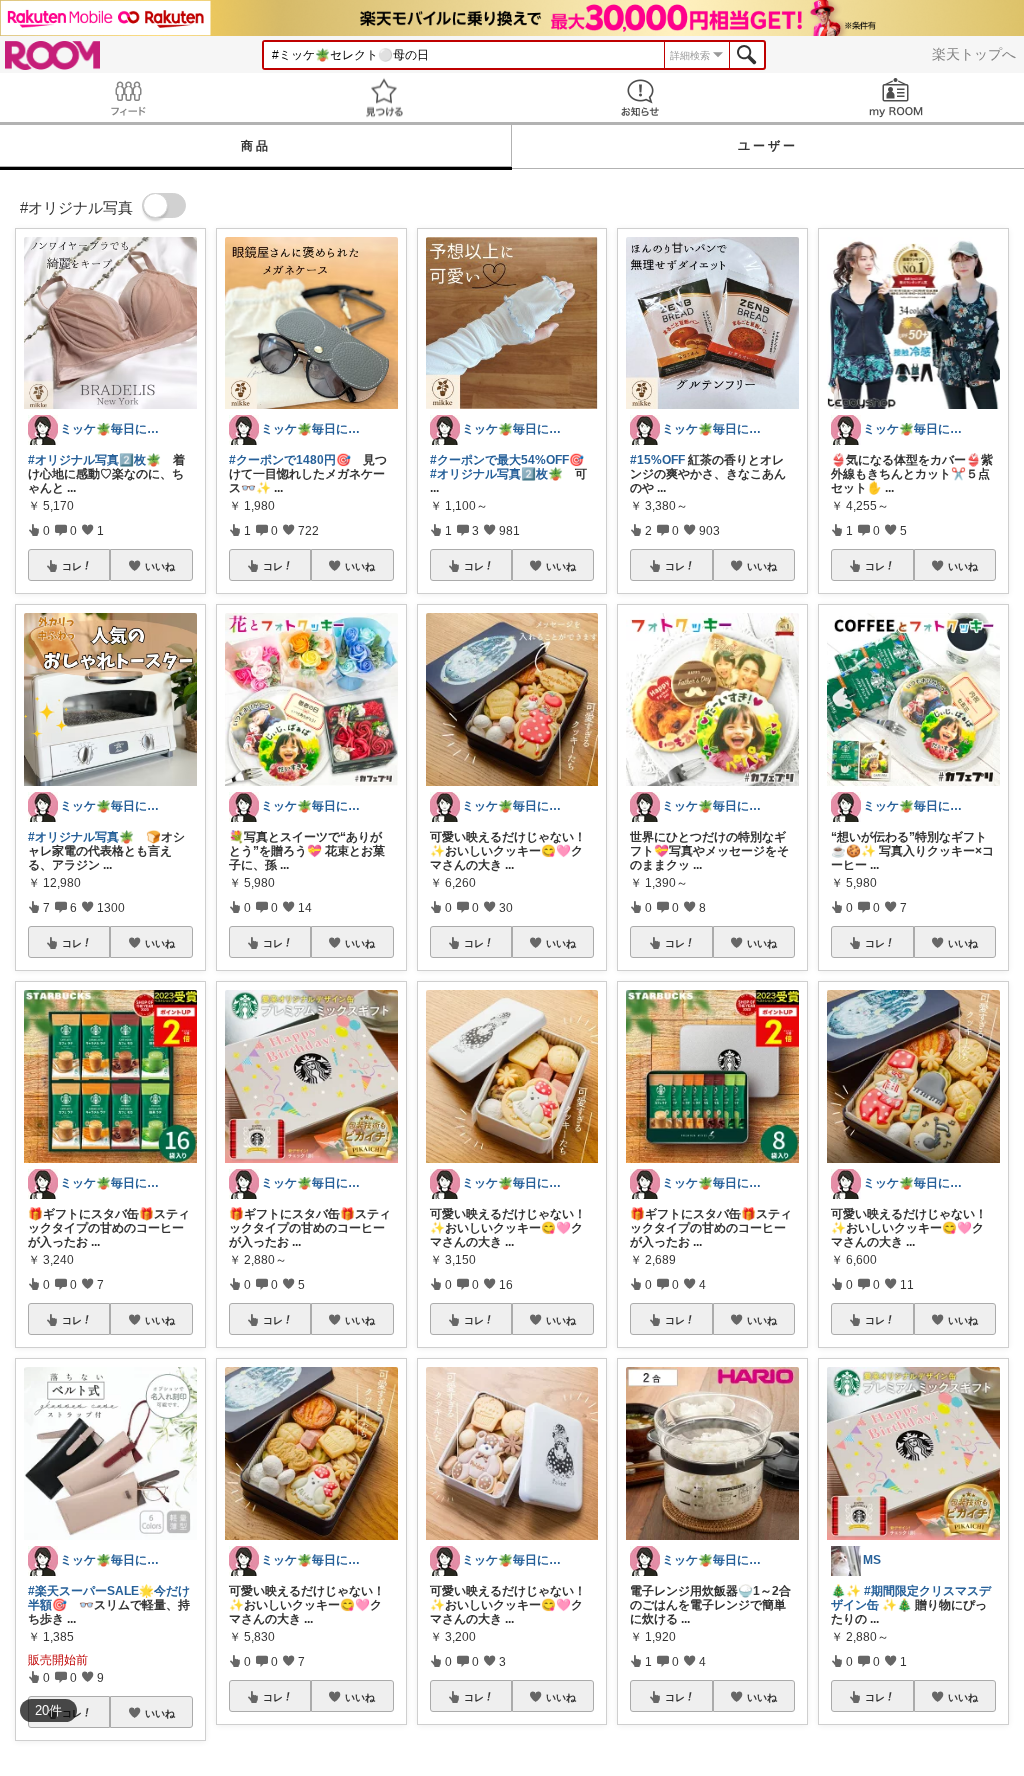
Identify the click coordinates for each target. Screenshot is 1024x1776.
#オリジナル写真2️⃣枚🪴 (94, 460)
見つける (384, 97)
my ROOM (896, 97)
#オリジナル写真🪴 (81, 837)
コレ (72, 566)
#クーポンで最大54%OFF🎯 (507, 460)
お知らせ (640, 97)
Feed (128, 97)
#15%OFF (657, 460)
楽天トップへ (974, 54)
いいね (160, 566)
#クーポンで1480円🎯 (290, 460)
